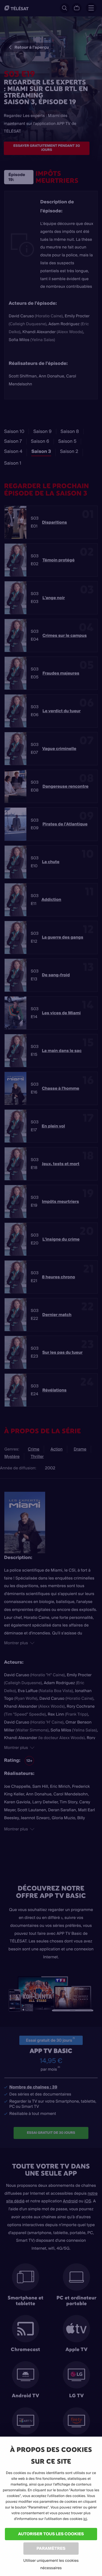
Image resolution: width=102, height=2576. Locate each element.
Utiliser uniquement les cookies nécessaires (51, 2564)
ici (85, 2519)
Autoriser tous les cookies (51, 2534)
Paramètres (51, 2548)
